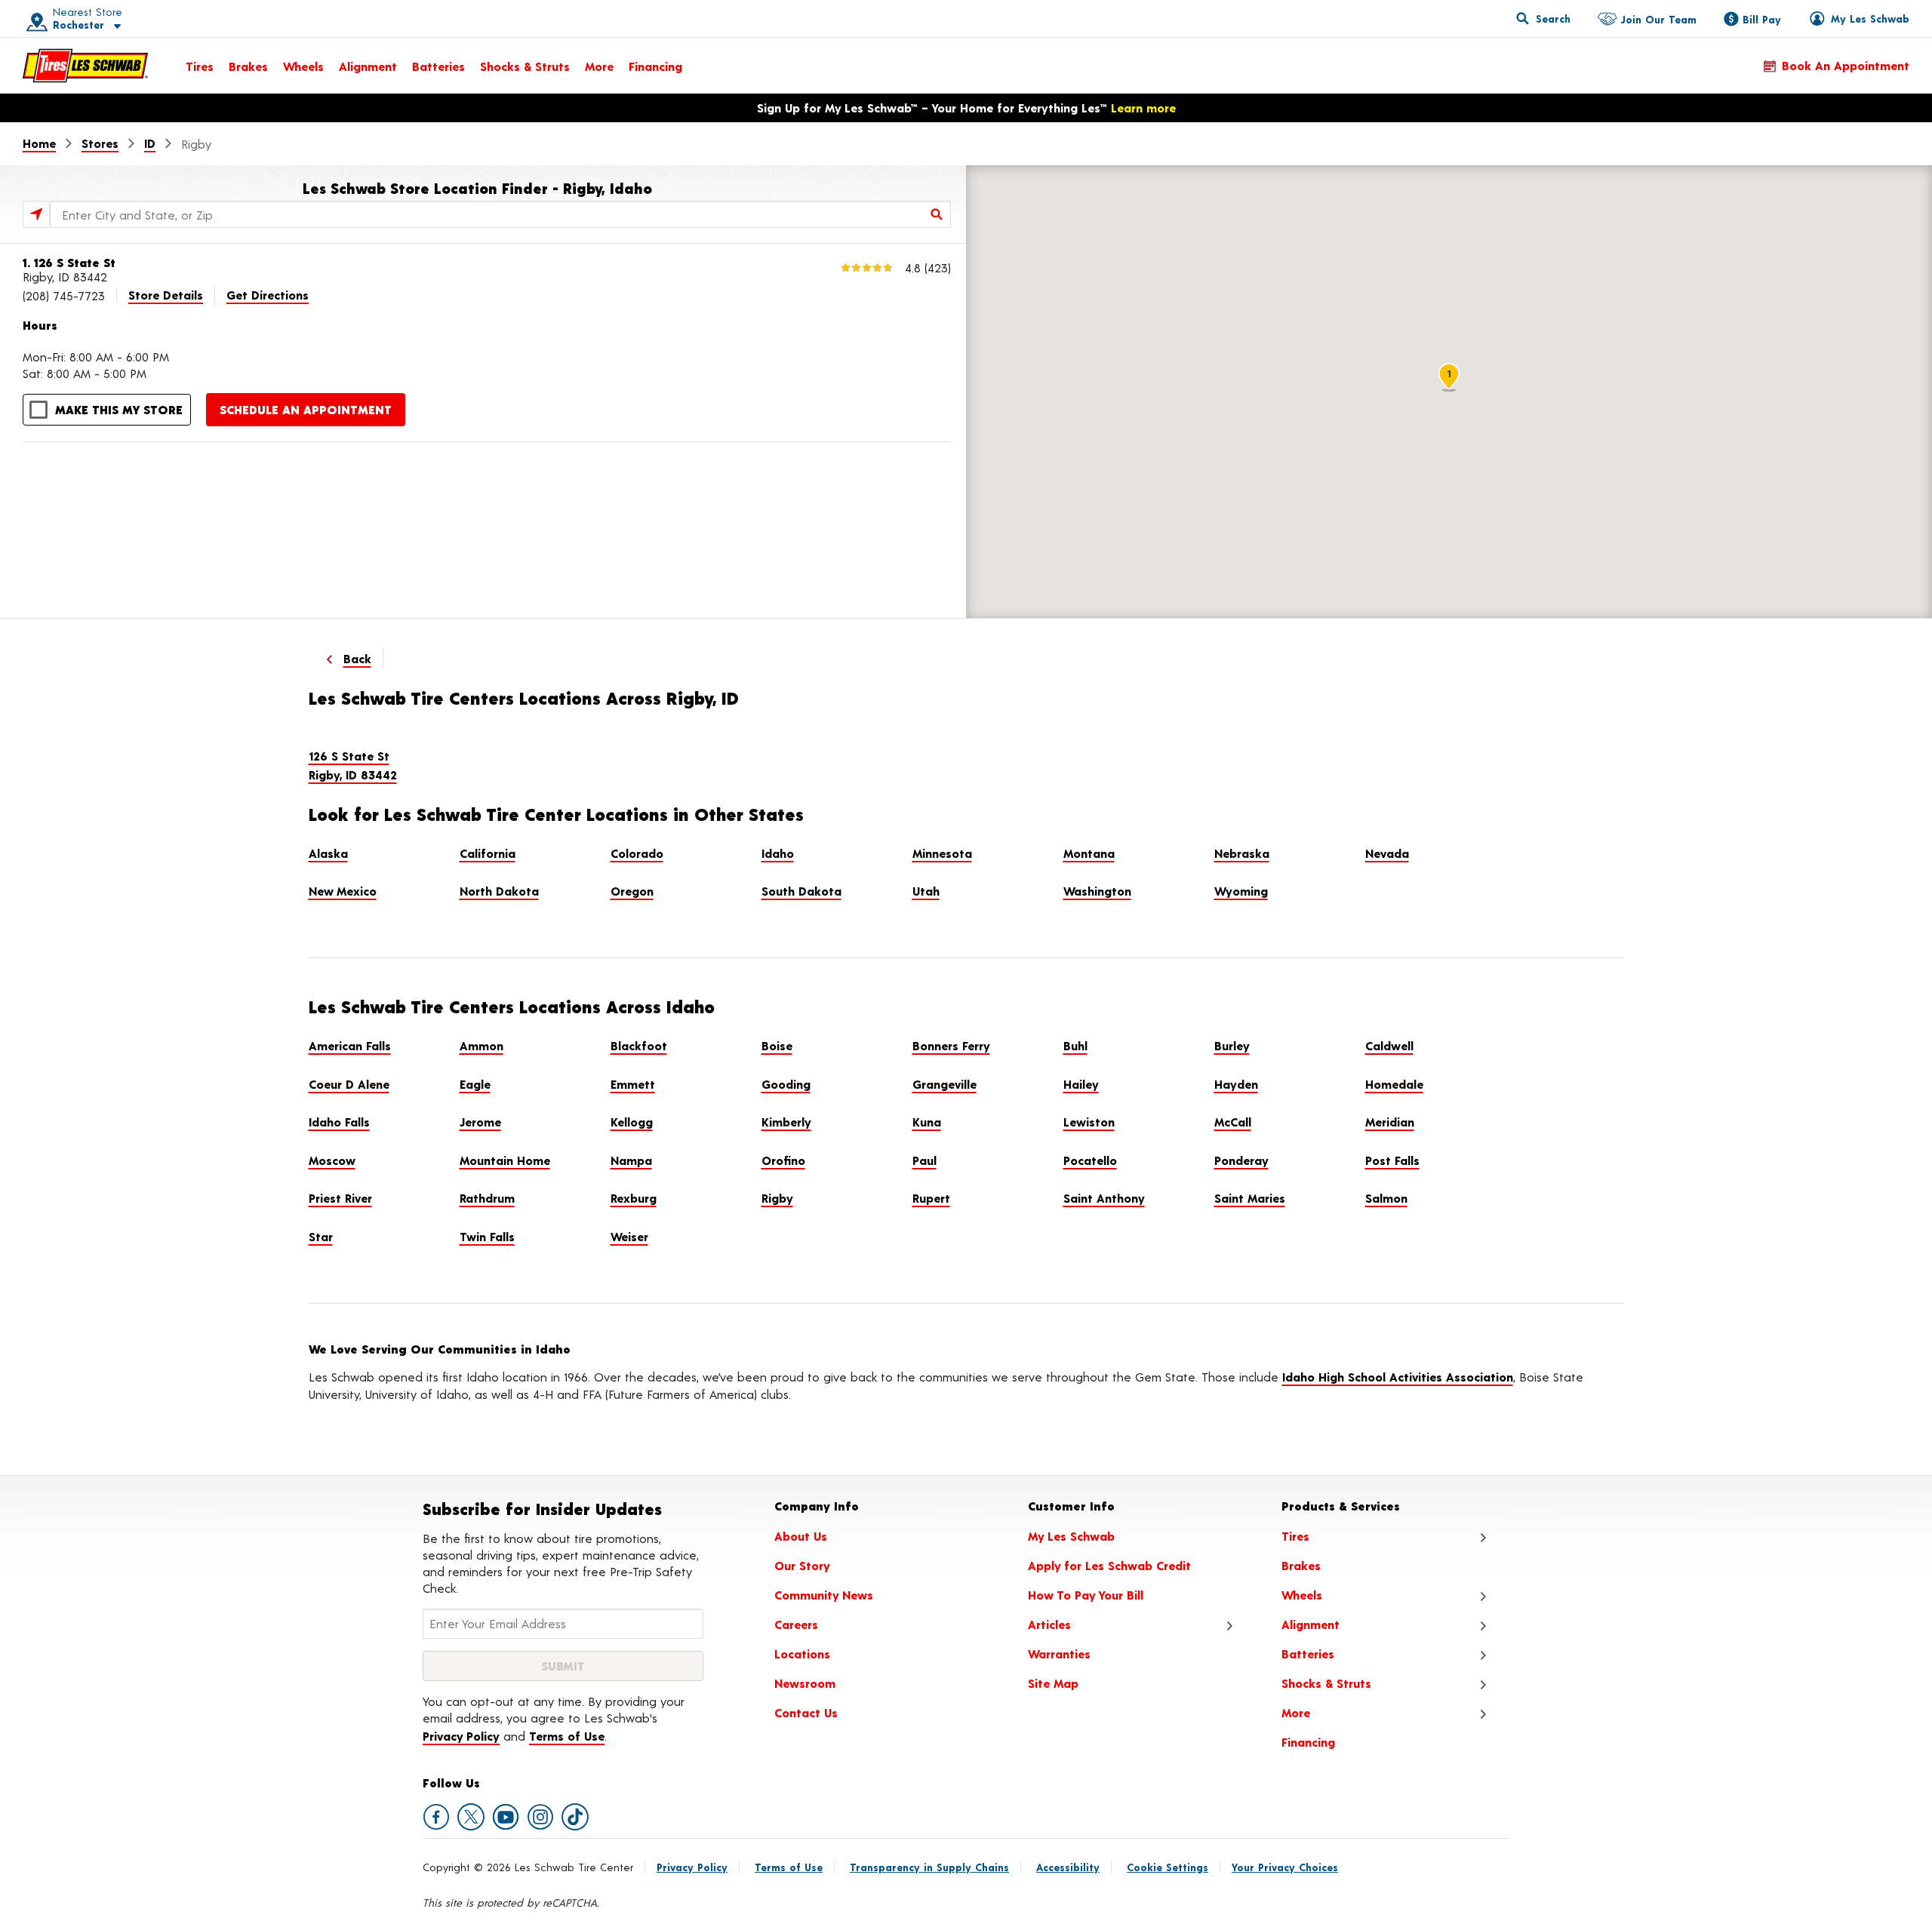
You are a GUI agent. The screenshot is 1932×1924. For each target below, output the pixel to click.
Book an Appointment (1846, 65)
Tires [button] (1295, 1536)
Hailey (1081, 1084)
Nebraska (1242, 853)
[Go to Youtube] (506, 1817)
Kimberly (786, 1122)
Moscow (332, 1160)
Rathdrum (487, 1198)
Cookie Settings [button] (1168, 1867)
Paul (924, 1160)
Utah (926, 891)
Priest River (340, 1198)
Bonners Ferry (951, 1045)
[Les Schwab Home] (85, 66)
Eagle (475, 1084)
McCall (1233, 1122)
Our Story (802, 1565)
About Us (801, 1536)
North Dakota (499, 891)
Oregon (632, 891)
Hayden (1236, 1084)
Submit (563, 1666)
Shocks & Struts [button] (1326, 1683)
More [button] (1296, 1712)
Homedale (1394, 1084)
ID (150, 143)
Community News (824, 1595)
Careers (796, 1624)
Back (357, 658)
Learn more (1143, 108)
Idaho (778, 853)
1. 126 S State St (69, 262)
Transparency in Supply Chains (929, 1867)
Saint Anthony (1104, 1198)
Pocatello (1090, 1160)
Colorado (637, 853)
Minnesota (942, 853)
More (599, 66)
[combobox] (500, 214)
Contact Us (806, 1712)
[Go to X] (471, 1817)
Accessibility (1068, 1867)
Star (321, 1236)
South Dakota (801, 891)
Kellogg (632, 1122)
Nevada (1387, 853)
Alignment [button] (1311, 1624)
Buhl (1075, 1045)
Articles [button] (1049, 1624)
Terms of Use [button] (567, 1736)
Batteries (438, 66)
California (488, 853)
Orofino (783, 1160)
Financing (655, 66)
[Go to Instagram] (540, 1817)
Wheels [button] (1302, 1595)
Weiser (629, 1236)
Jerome (480, 1122)
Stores (100, 143)
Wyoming (1241, 891)
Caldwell (1389, 1045)
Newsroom (805, 1683)
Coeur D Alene (349, 1084)
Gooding (786, 1084)
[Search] (937, 214)
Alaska (328, 853)
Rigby (777, 1198)
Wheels (303, 66)
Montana (1089, 853)
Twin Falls (487, 1236)
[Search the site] (1543, 18)
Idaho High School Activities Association (1398, 1377)
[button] (69, 18)
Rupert (931, 1198)
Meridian (1390, 1122)
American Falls (350, 1045)
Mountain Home (505, 1160)
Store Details (166, 295)
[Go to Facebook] (436, 1817)
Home (39, 143)
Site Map (1053, 1683)
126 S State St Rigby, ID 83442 (353, 765)
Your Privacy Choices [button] (1285, 1867)
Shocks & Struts (525, 66)
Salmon (1386, 1198)
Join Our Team (1658, 19)
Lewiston (1089, 1122)
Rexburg (634, 1198)
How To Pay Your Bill (1086, 1595)
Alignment (368, 66)
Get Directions (268, 295)
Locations (802, 1654)
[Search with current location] (36, 214)
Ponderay (1241, 1160)
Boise (777, 1045)
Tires (200, 66)
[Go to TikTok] (575, 1817)
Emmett (633, 1084)
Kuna (927, 1122)
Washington (1097, 891)
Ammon (481, 1045)
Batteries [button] (1308, 1654)
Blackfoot (639, 1045)
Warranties (1059, 1654)
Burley (1232, 1045)
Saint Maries (1250, 1198)
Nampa (631, 1160)
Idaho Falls (339, 1122)
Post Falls (1392, 1160)
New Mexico (343, 891)
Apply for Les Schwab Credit (1109, 1565)
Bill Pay (1762, 19)
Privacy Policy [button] (461, 1736)
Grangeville (944, 1084)
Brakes (248, 66)
